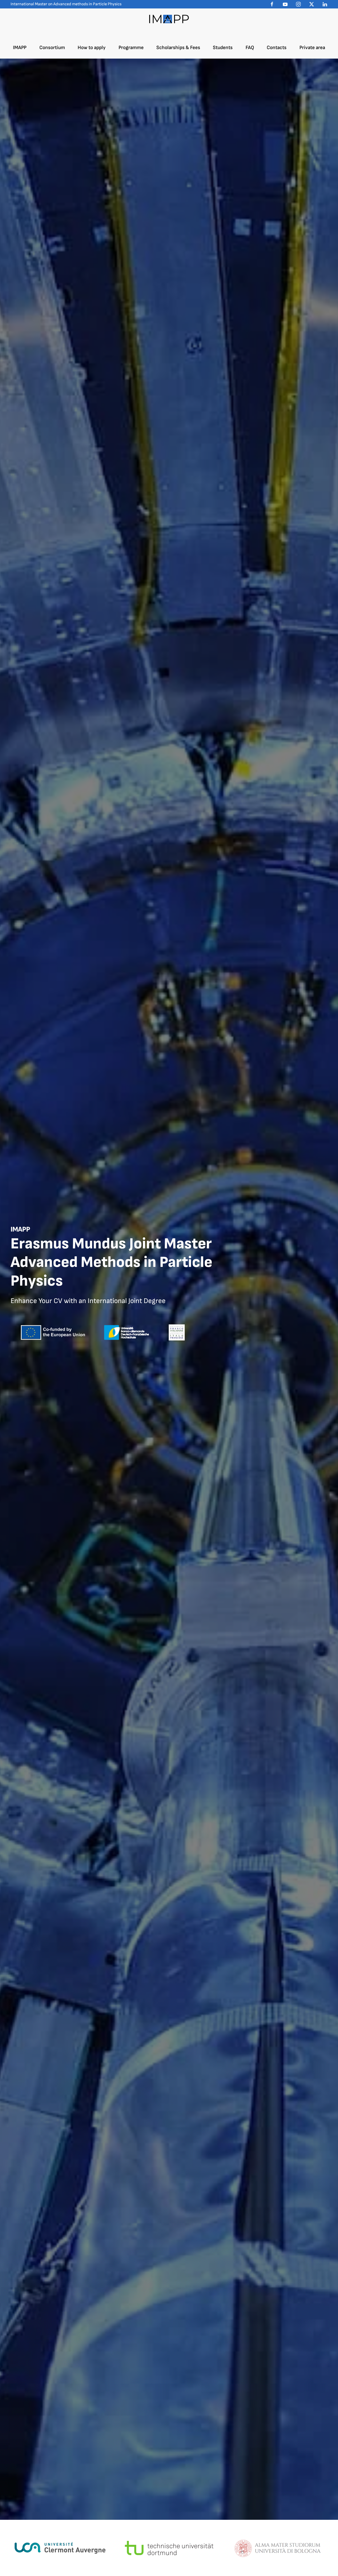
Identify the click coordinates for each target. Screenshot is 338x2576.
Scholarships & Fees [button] (178, 48)
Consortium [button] (52, 48)
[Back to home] (169, 19)
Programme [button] (131, 48)
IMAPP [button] (20, 48)
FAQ (250, 48)
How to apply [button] (92, 48)
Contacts (277, 48)
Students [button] (223, 48)
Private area (312, 48)
